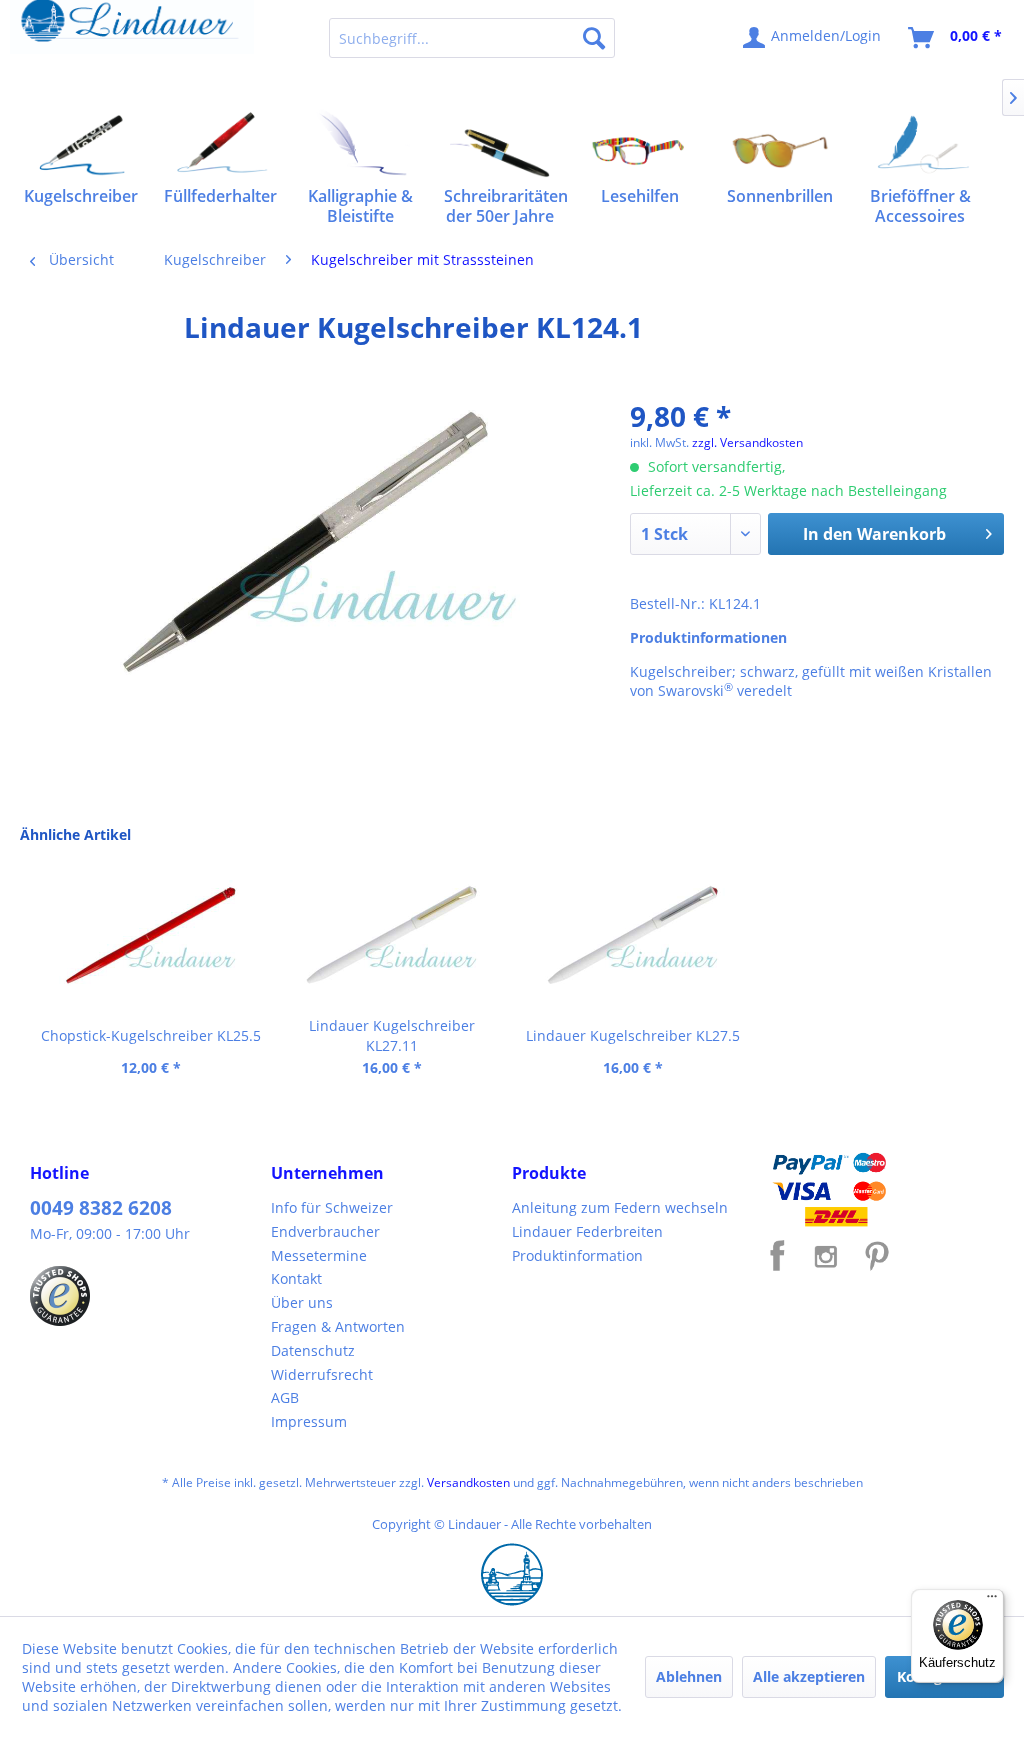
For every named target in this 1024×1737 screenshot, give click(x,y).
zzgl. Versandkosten (747, 442)
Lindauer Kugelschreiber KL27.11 (392, 1035)
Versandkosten (468, 1482)
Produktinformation (577, 1255)
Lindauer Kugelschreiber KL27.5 (633, 1035)
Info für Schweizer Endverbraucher (332, 1219)
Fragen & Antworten (338, 1326)
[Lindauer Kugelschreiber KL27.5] (632, 936)
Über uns (302, 1302)
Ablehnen (689, 1676)
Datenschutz (313, 1350)
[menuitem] (472, 38)
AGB (285, 1397)
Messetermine (319, 1255)
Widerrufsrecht (322, 1374)
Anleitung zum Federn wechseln (620, 1207)
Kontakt (296, 1278)
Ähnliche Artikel (75, 834)
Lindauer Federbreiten (587, 1231)
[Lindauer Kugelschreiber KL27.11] (391, 936)
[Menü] (992, 1601)
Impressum (309, 1421)
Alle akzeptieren (809, 1676)
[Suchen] (594, 38)
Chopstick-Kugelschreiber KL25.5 (151, 1035)
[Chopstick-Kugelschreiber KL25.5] (150, 936)
